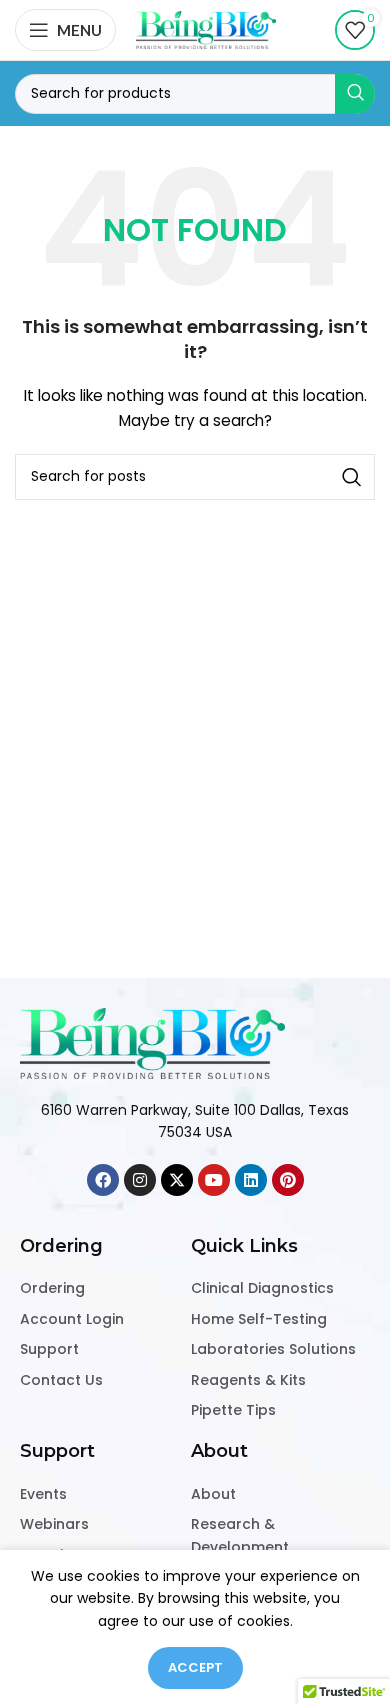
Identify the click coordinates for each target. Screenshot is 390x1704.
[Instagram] (140, 1180)
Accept (195, 1667)
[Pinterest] (288, 1180)
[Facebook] (103, 1180)
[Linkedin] (251, 1180)
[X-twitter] (177, 1180)
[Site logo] (206, 29)
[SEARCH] (355, 94)
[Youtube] (214, 1180)
